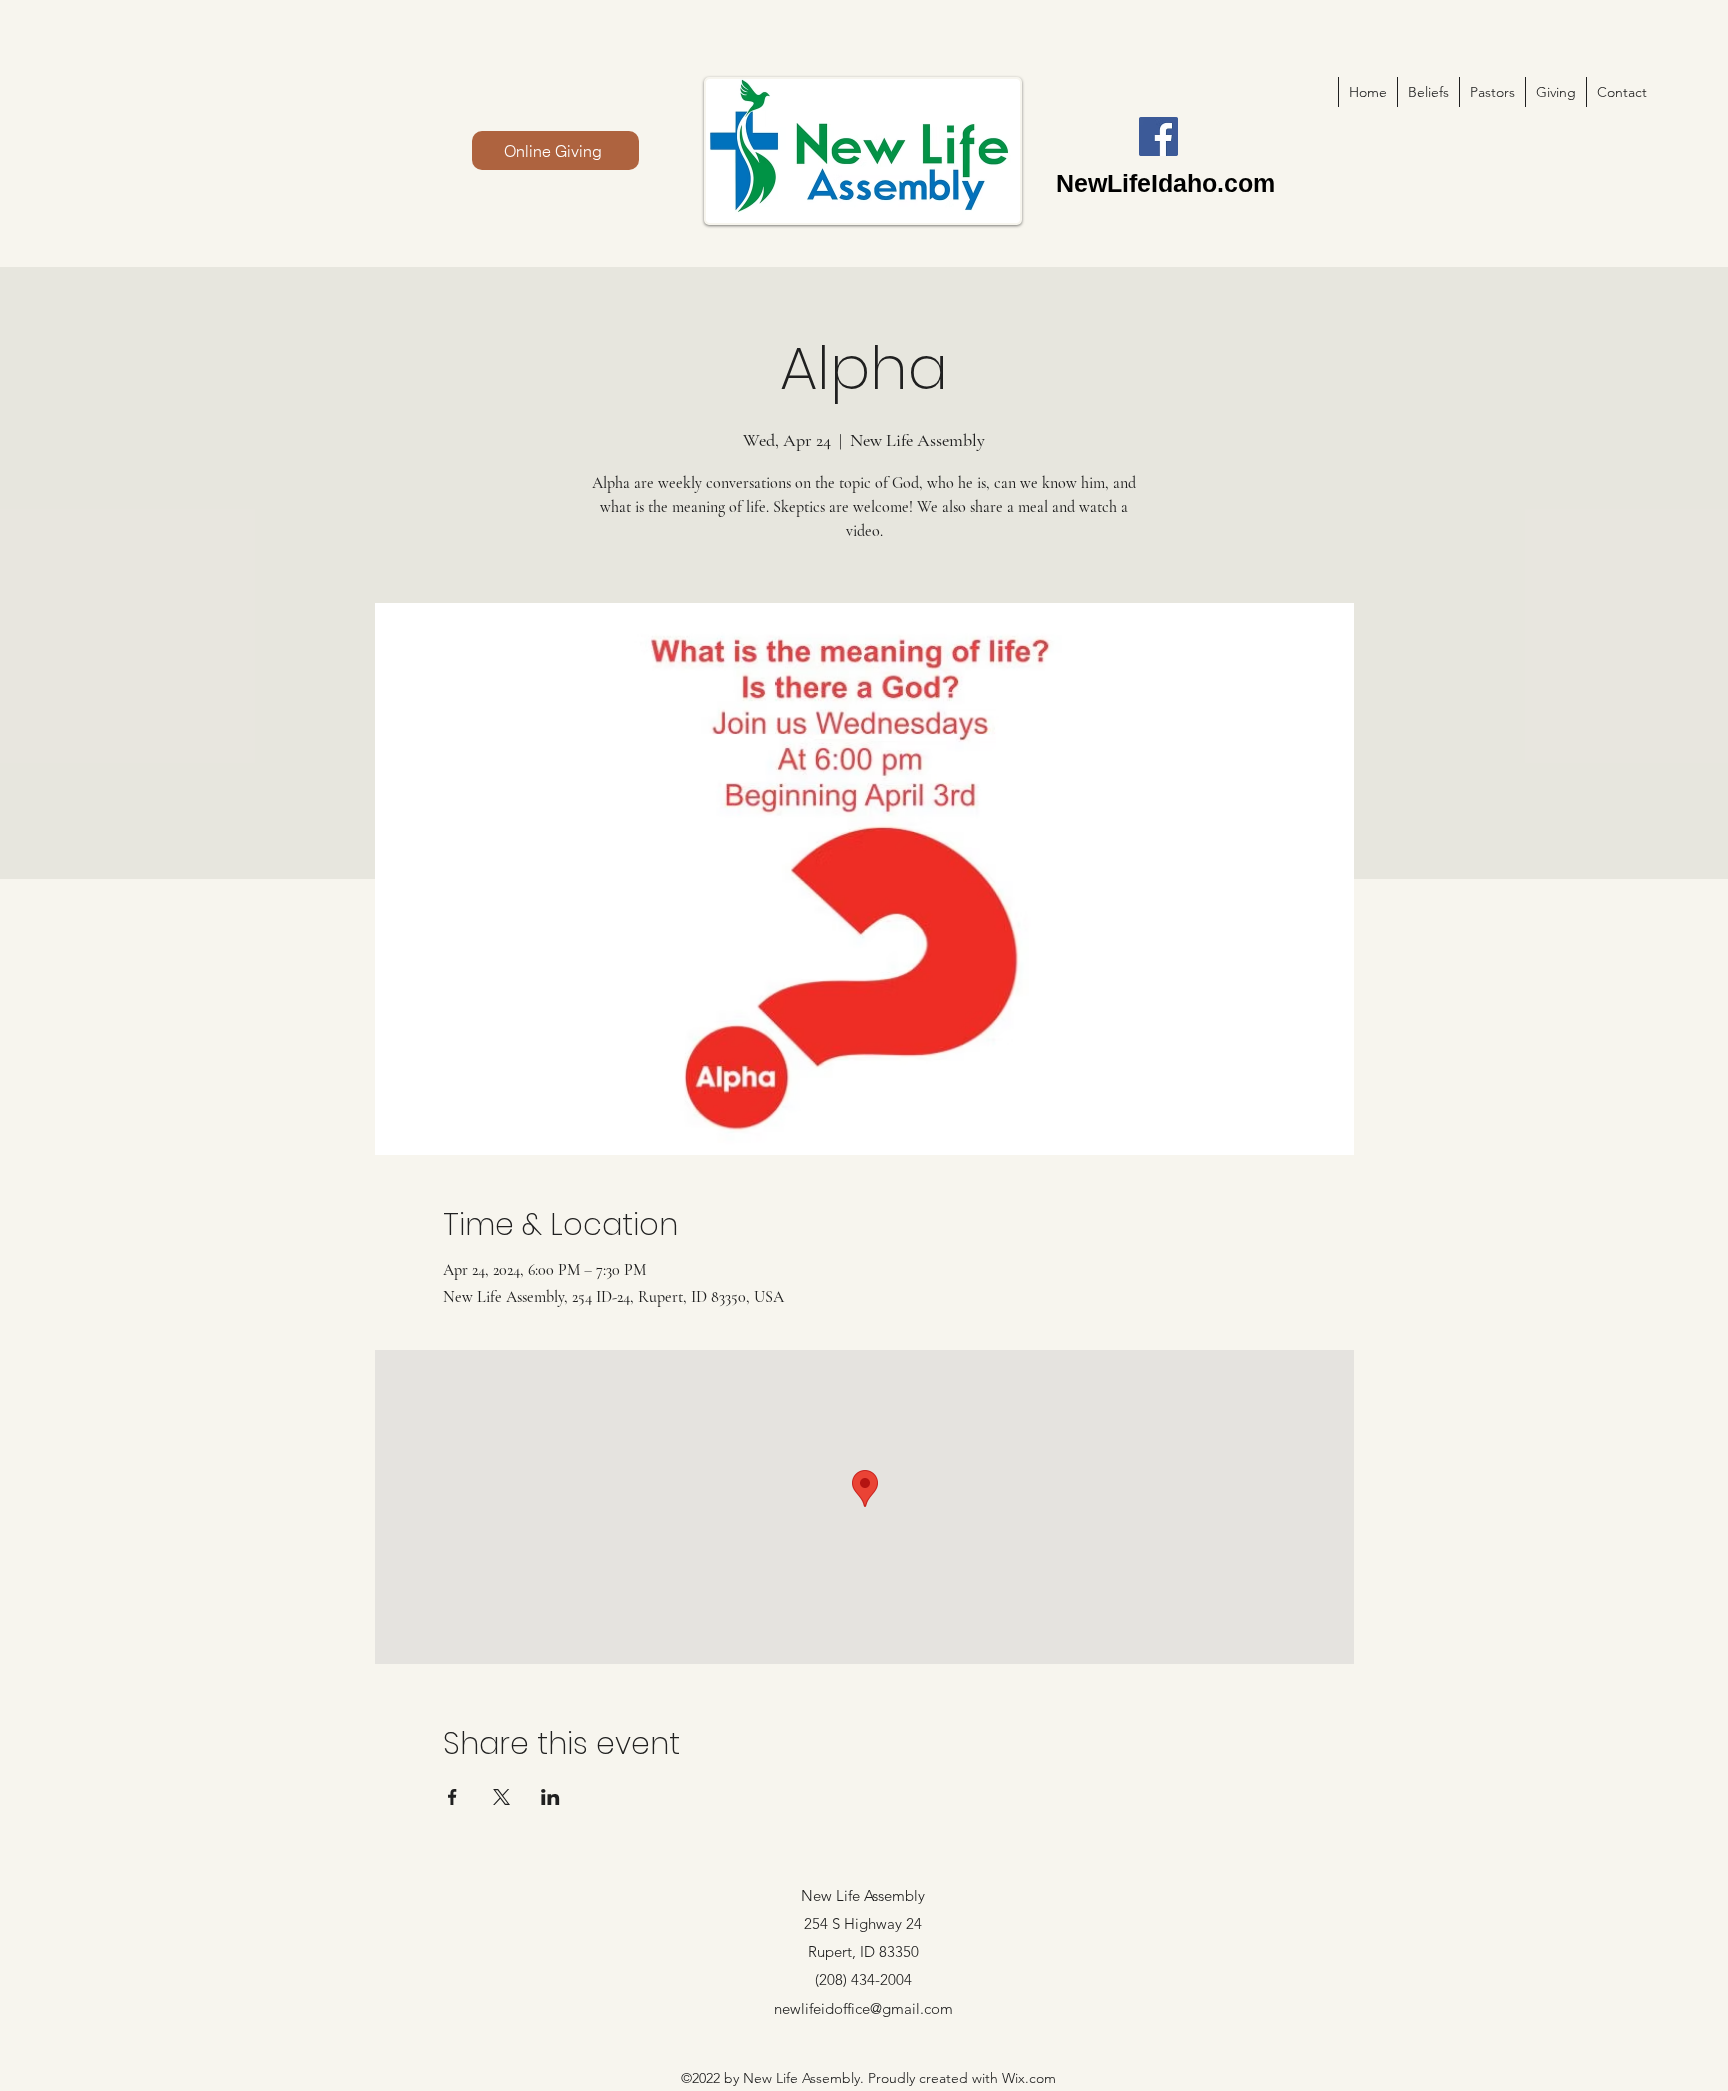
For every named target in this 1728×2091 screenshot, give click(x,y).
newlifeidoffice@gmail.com (863, 2008)
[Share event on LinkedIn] (550, 1797)
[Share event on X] (501, 1797)
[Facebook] (1158, 136)
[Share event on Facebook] (452, 1797)
